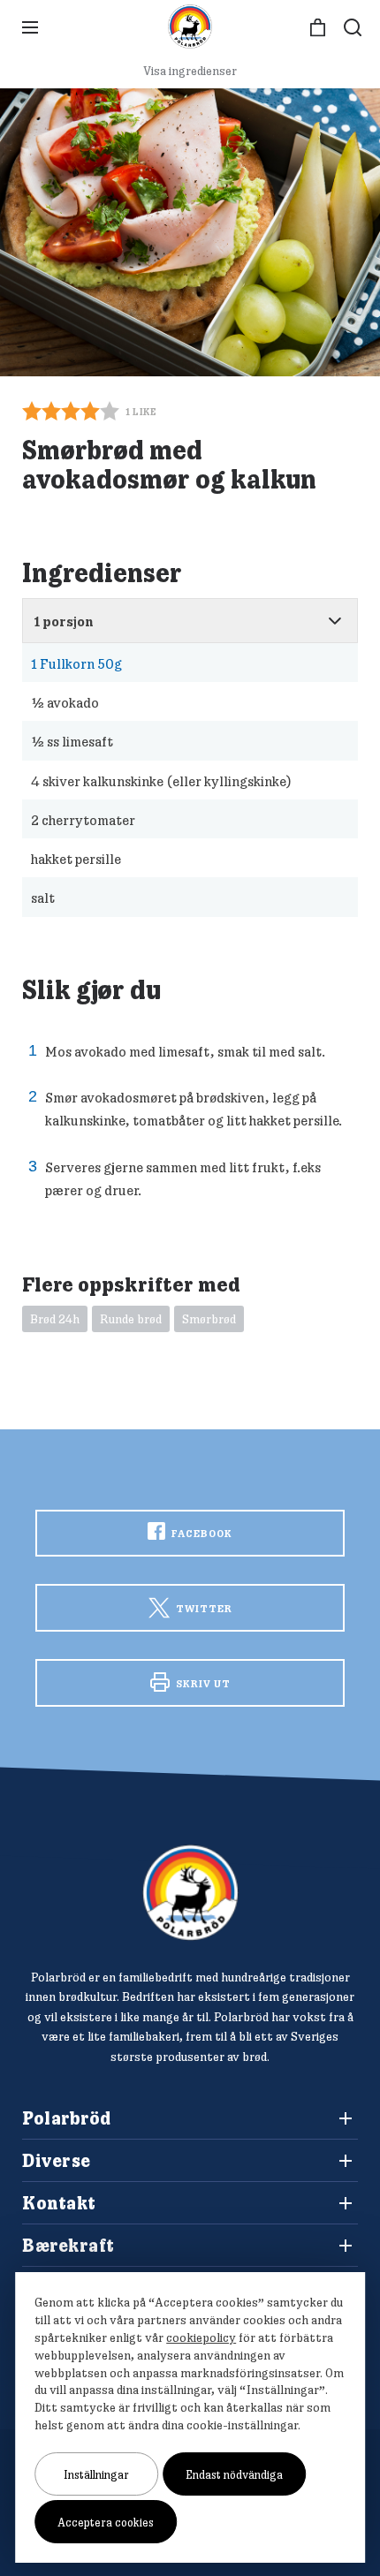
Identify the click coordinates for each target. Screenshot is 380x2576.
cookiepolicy (201, 2337)
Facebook (201, 1533)
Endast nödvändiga (234, 2474)
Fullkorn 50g (76, 663)
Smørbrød (209, 1319)
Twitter (203, 1608)
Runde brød (131, 1319)
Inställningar (96, 2474)
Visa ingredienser (190, 71)
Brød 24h (55, 1319)
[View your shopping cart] (318, 28)
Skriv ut (202, 1683)
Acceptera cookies (106, 2522)
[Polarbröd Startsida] (190, 1893)
